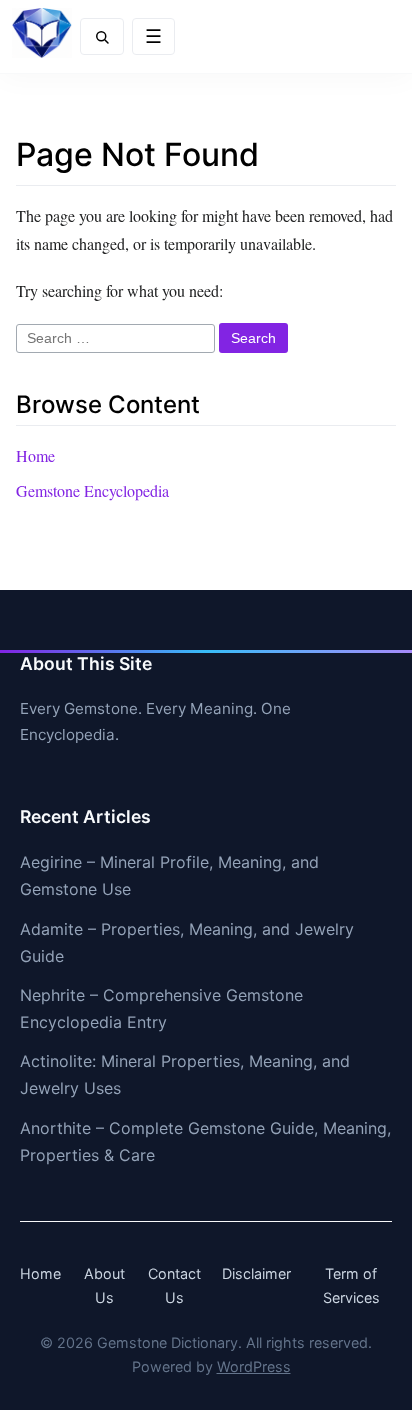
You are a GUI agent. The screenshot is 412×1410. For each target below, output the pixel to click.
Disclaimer (256, 1273)
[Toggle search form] (102, 36)
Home (35, 455)
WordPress (254, 1366)
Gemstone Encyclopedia (92, 490)
